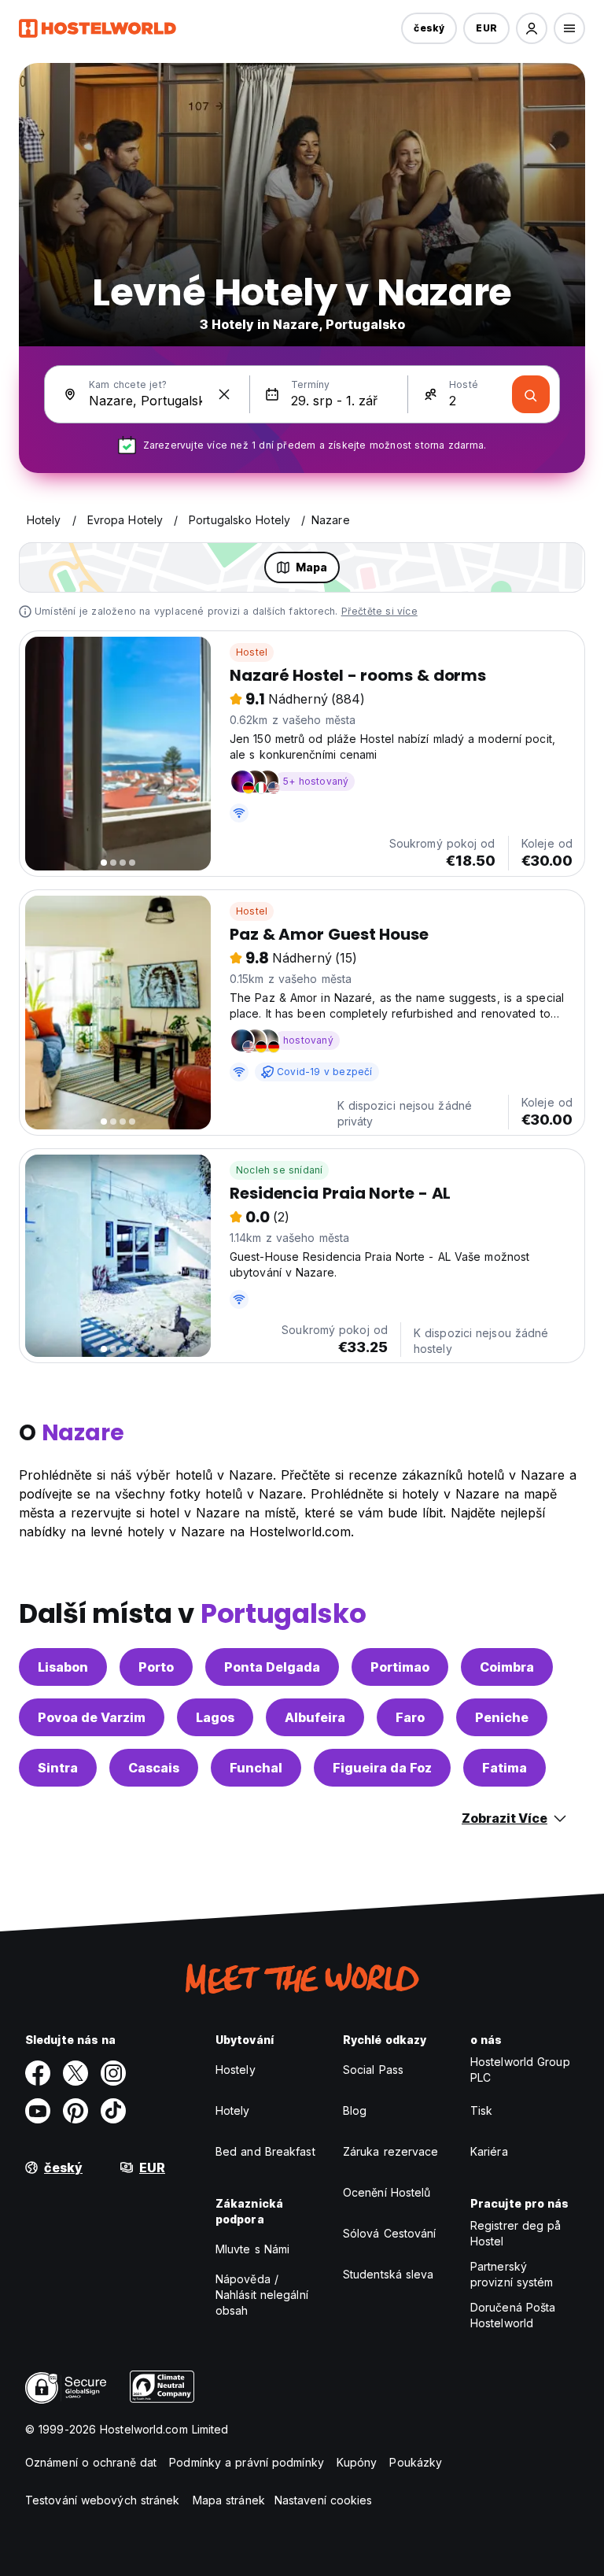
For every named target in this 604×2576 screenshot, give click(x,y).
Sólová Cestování (390, 2233)
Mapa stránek (229, 2500)
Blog (355, 2110)
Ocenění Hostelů (387, 2192)
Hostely (236, 2070)
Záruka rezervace (391, 2151)
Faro (410, 1717)
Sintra (58, 1768)
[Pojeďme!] (531, 394)
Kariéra (489, 2151)
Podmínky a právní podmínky (247, 2462)
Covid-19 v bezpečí (325, 1072)
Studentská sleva (389, 2274)
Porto (156, 1667)
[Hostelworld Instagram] (113, 2073)
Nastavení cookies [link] (324, 2500)
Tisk (481, 2110)
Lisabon (63, 1667)
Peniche (502, 1717)
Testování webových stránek (103, 2500)
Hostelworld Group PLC (520, 2070)
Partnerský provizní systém (512, 2274)
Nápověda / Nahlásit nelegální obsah (262, 2295)
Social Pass (373, 2070)
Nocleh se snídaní (279, 1170)
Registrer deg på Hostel (516, 2233)
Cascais (154, 1768)
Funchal (256, 1768)
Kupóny (357, 2462)
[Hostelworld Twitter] (75, 2073)
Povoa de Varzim (92, 1717)
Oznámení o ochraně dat (91, 2462)
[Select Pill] (532, 28)
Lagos (215, 1717)
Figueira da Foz (382, 1768)
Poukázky (416, 2462)
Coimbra (507, 1667)
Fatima (505, 1768)
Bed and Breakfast (265, 2151)
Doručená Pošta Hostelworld (513, 2315)
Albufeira (315, 1717)
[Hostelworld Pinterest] (75, 2111)
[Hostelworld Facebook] (38, 2073)
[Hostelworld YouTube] (38, 2111)
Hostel (252, 652)
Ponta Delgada (272, 1667)
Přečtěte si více (379, 611)
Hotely (233, 2110)
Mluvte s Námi (252, 2249)
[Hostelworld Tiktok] (113, 2111)
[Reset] (224, 394)
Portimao (400, 1667)
